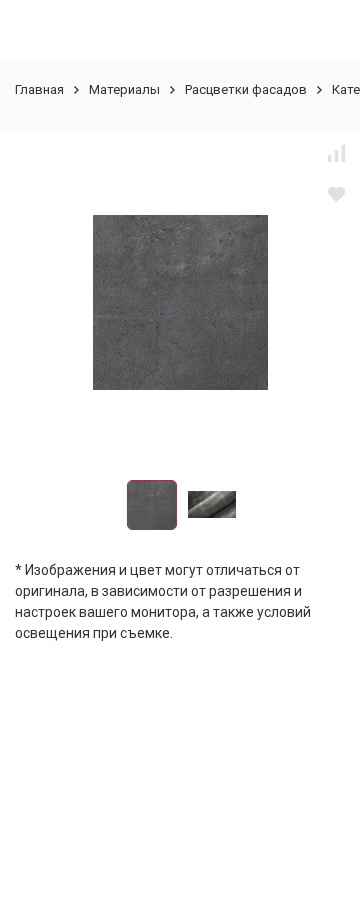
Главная (39, 89)
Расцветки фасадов (246, 89)
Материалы (124, 89)
